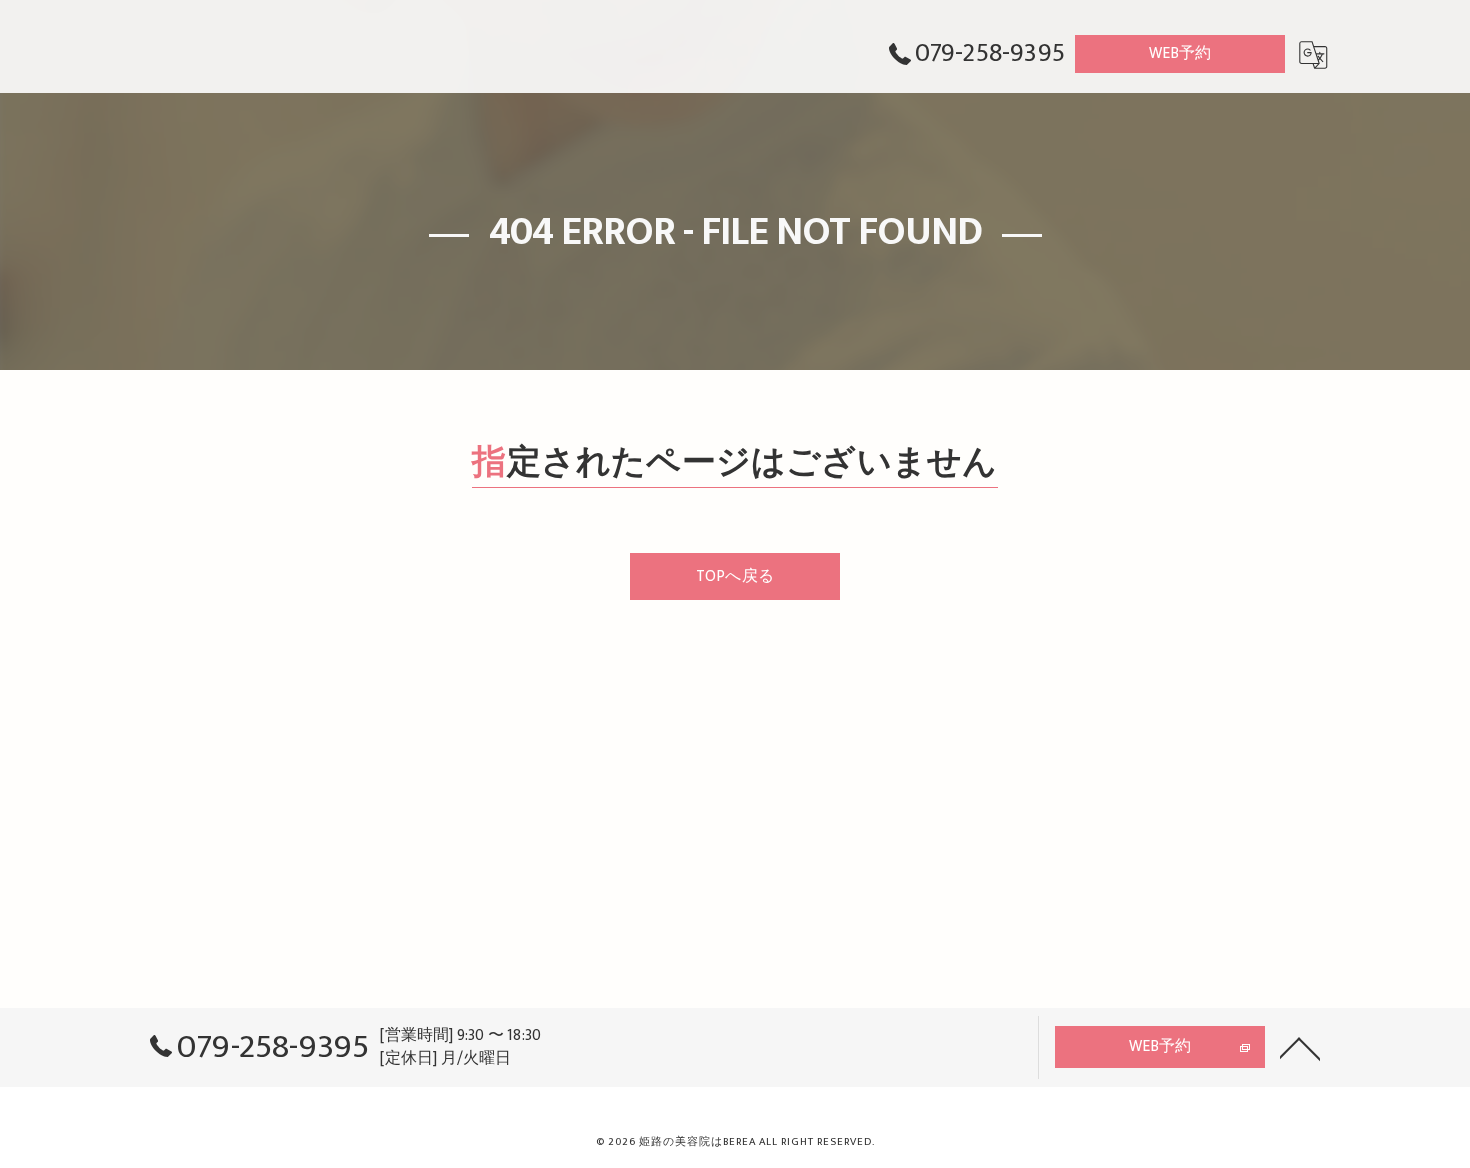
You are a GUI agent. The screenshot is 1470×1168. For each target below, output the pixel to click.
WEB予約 (1180, 53)
